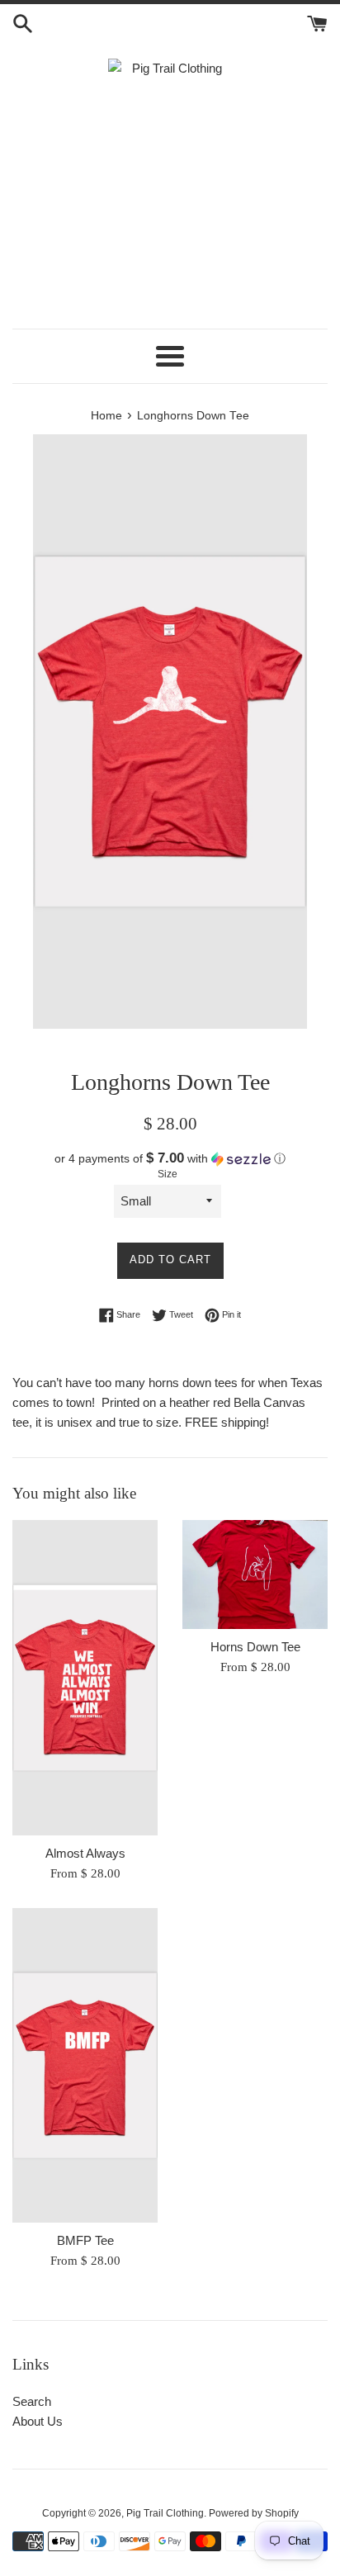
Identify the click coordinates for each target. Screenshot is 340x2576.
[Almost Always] (85, 1678)
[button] (170, 1159)
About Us (38, 2421)
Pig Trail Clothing (165, 2513)
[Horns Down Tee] (255, 1574)
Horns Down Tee (255, 1647)
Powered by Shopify (254, 2513)
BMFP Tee (85, 2240)
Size (168, 1174)
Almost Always (85, 1853)
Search (32, 2401)
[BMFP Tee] (85, 2066)
